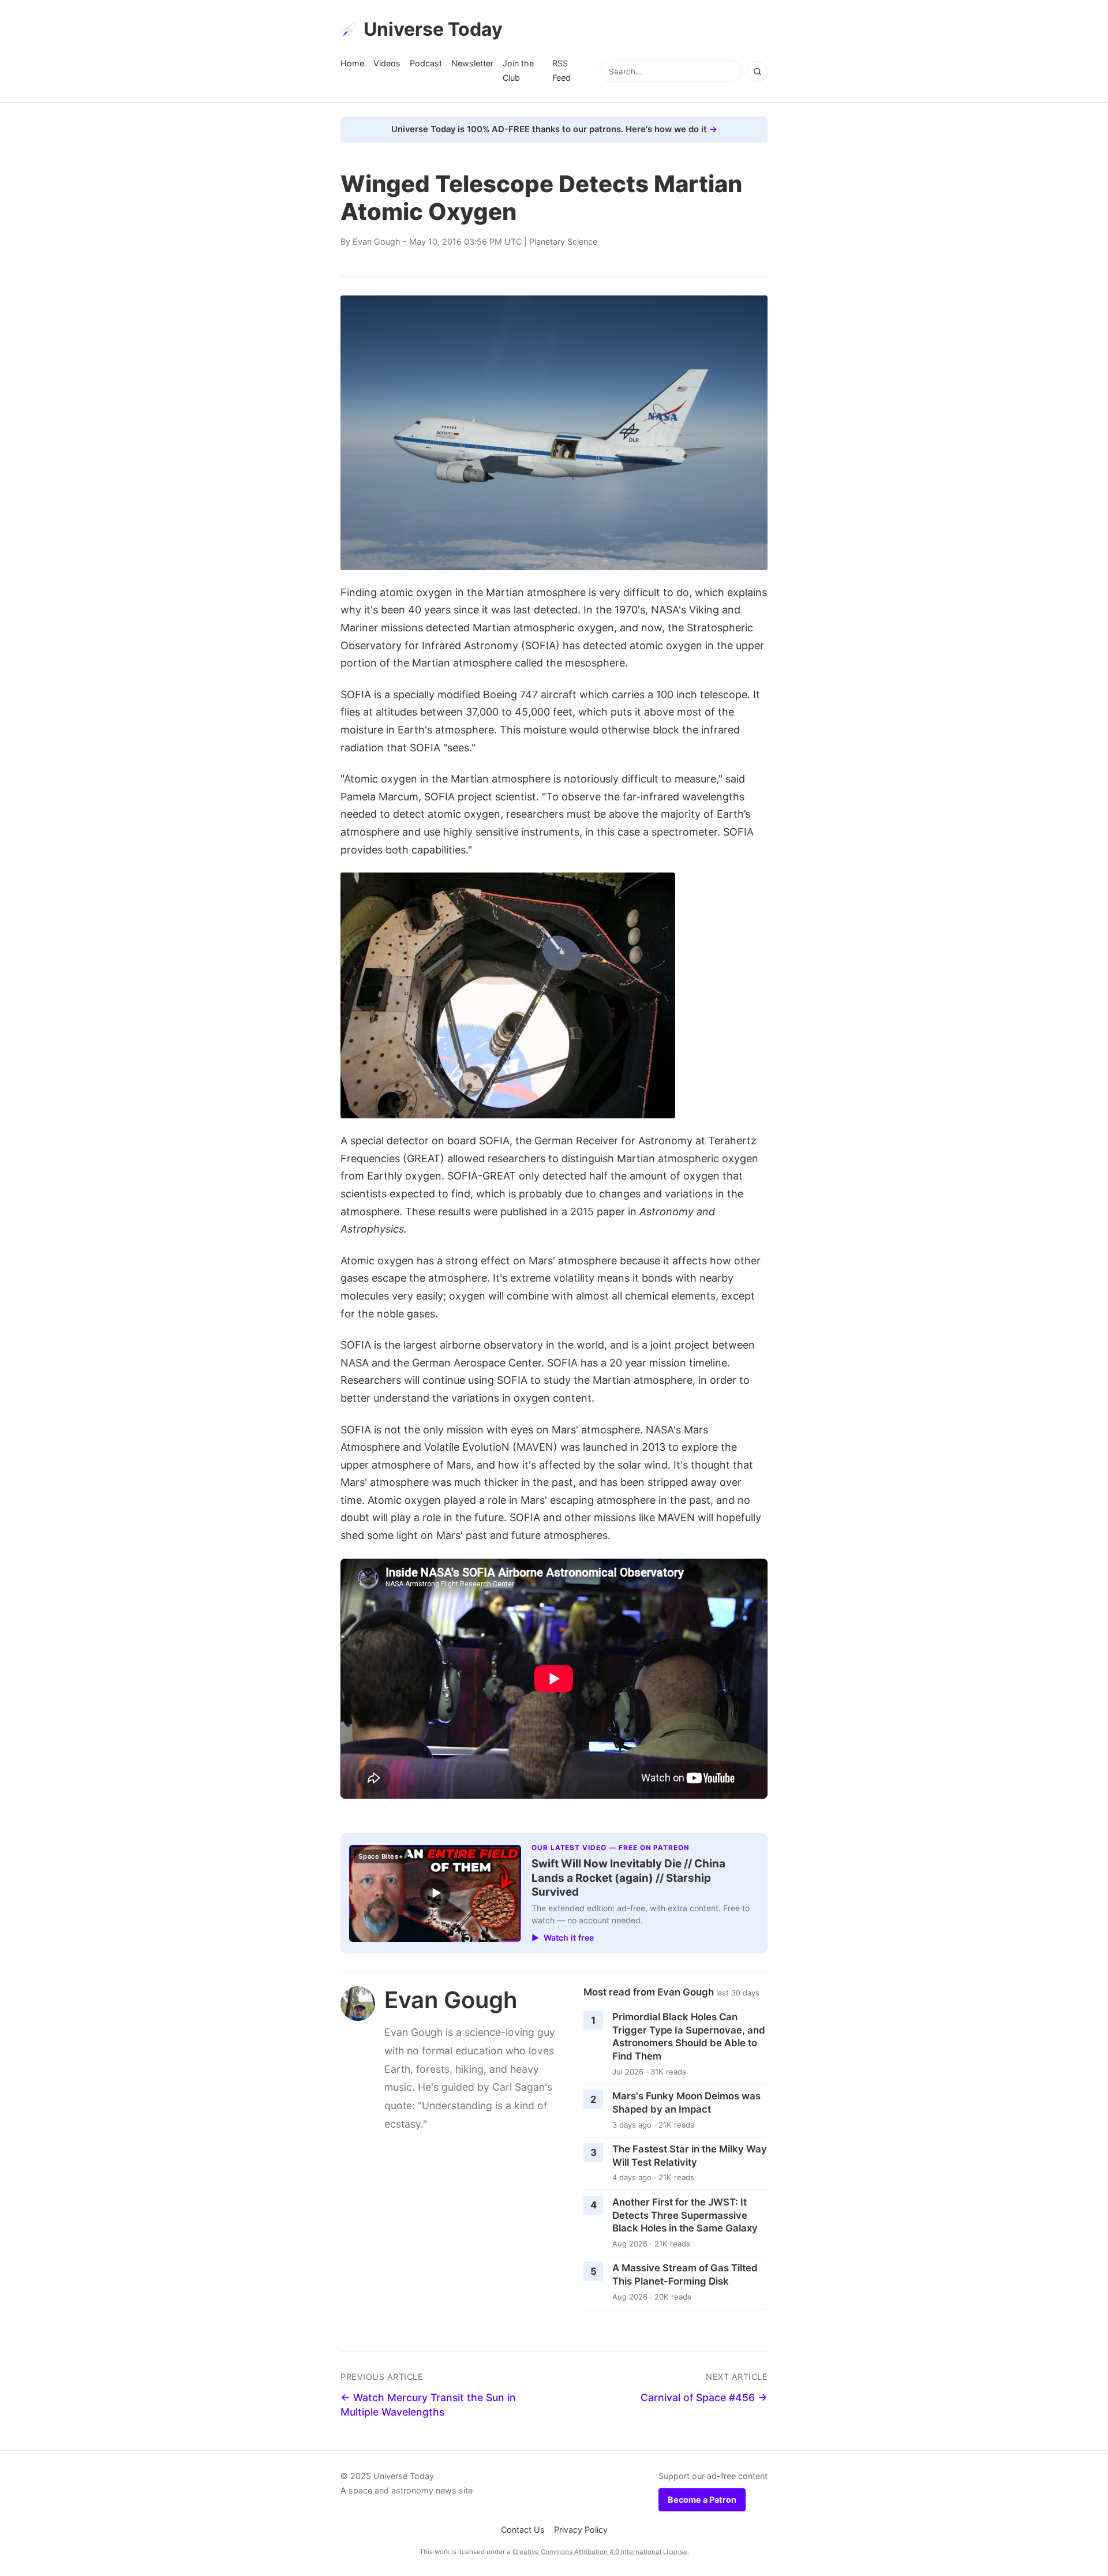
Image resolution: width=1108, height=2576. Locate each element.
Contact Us (523, 2530)
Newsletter (472, 63)
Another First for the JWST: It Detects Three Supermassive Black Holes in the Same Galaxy (685, 2215)
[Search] (757, 72)
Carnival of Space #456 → (704, 2397)
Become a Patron (702, 2500)
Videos (387, 63)
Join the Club (518, 70)
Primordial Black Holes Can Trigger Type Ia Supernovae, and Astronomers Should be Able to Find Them (689, 2036)
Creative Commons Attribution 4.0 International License (600, 2552)
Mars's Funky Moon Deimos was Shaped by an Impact (686, 2103)
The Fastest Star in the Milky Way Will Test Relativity (690, 2156)
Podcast (426, 63)
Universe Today (433, 29)
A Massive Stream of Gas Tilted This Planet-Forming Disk (685, 2274)
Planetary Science (563, 241)
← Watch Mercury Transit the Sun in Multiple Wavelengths (428, 2405)
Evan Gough (377, 241)
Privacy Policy (581, 2530)
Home (352, 63)
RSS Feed (562, 70)
